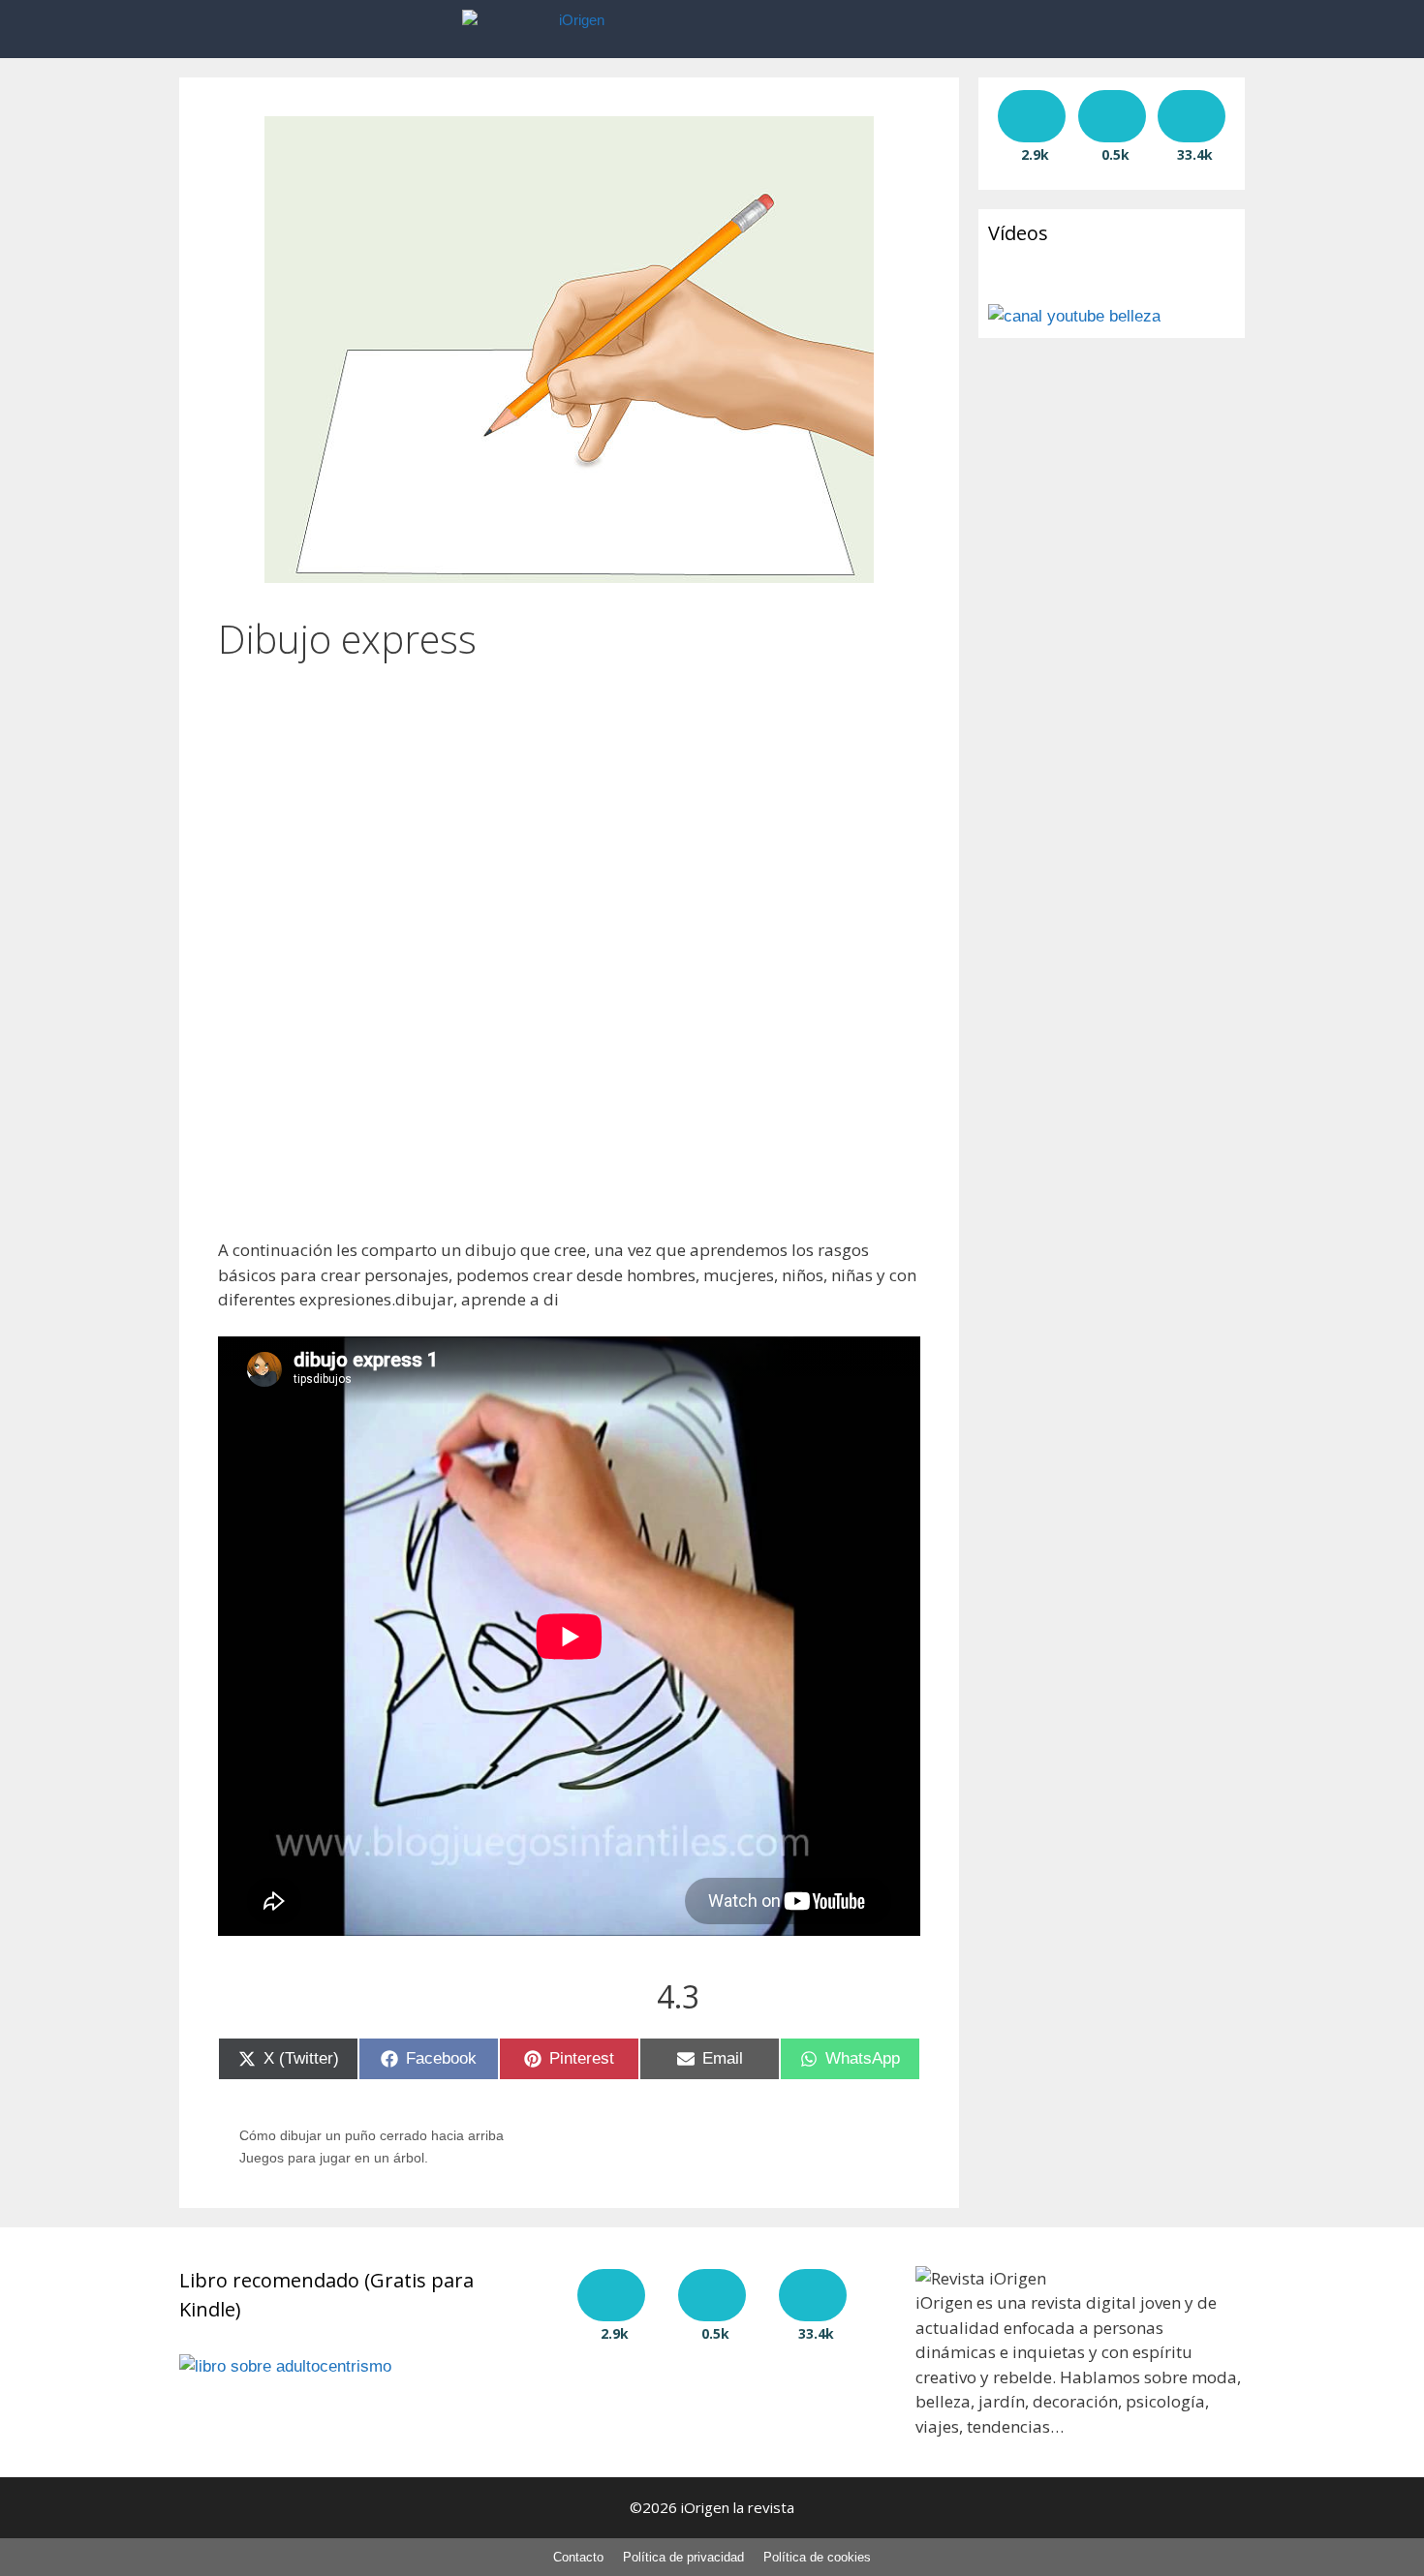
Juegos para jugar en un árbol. (334, 2158)
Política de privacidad (683, 2557)
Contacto (578, 2557)
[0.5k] (1112, 116)
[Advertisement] (569, 798)
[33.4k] (1192, 116)
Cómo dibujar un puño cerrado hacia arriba (371, 2135)
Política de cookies (817, 2557)
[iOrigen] (579, 29)
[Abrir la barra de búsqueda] (943, 29)
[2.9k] (1032, 116)
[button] (885, 29)
